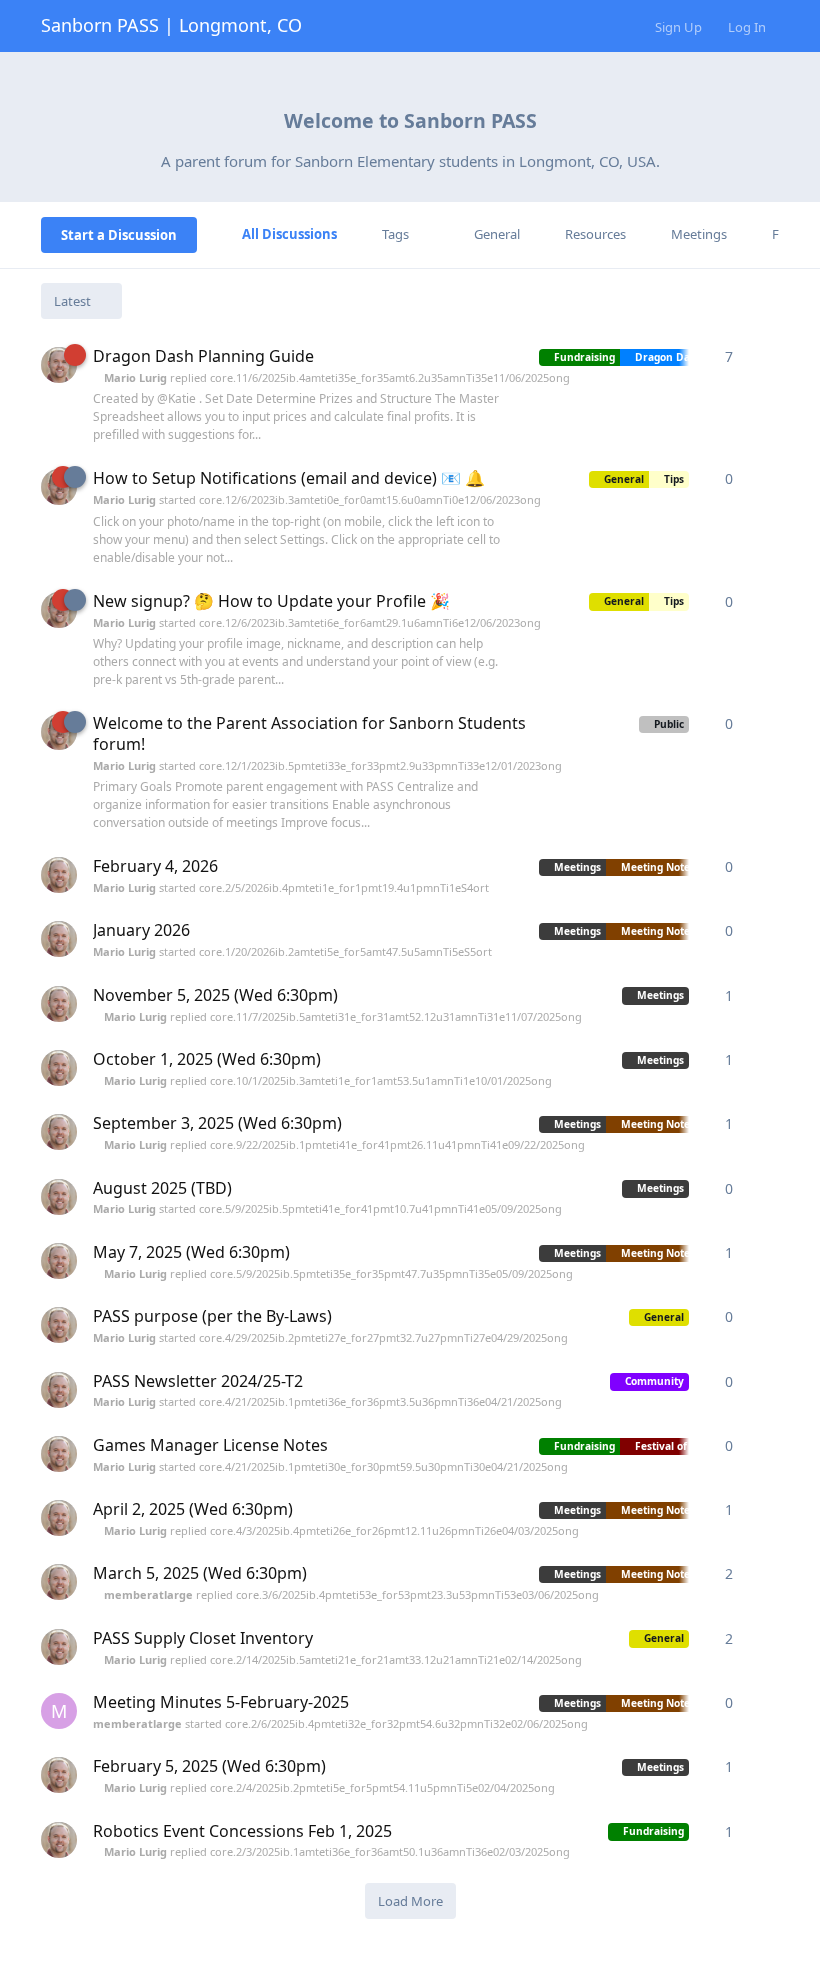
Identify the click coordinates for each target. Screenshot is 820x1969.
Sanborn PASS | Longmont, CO (171, 25)
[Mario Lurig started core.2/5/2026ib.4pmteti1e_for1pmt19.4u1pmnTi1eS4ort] (59, 875)
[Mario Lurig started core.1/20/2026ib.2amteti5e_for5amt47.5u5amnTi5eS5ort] (59, 939)
